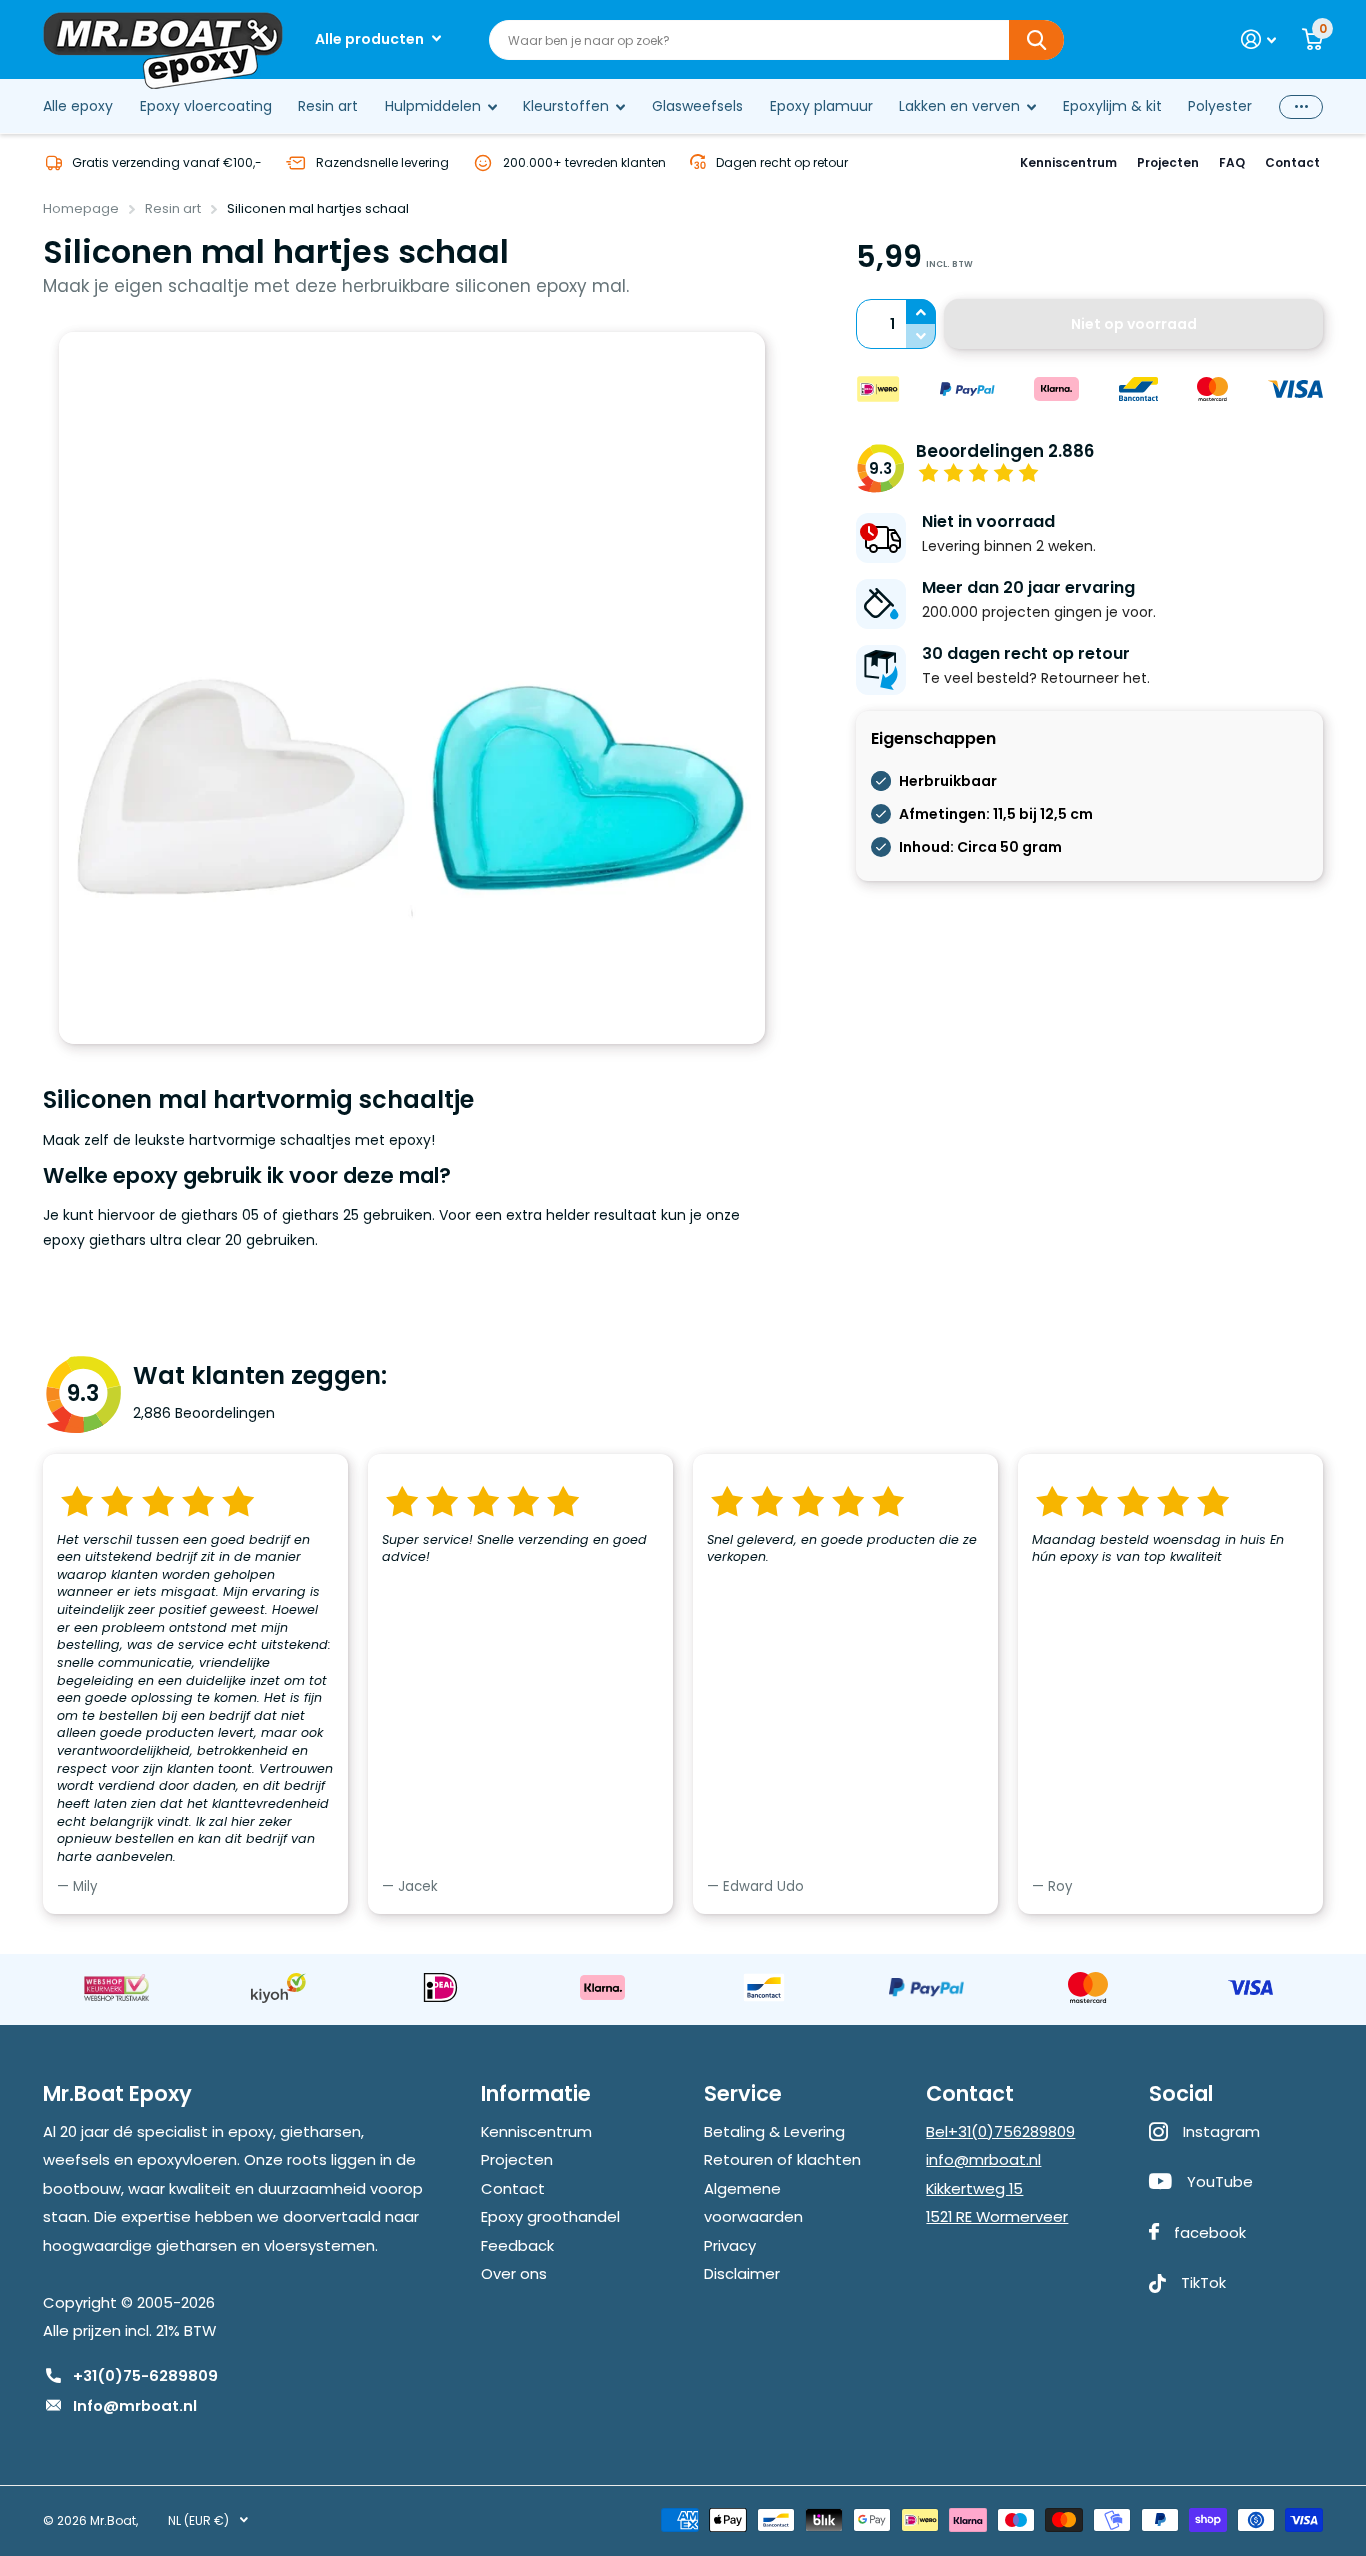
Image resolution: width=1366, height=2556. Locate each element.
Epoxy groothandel (550, 2216)
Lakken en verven (959, 106)
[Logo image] (116, 1987)
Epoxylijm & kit (1112, 106)
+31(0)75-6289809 (145, 2375)
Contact (1292, 162)
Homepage (81, 208)
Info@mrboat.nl (135, 2405)
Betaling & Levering (774, 2131)
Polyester (1220, 106)
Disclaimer (742, 2273)
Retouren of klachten (782, 2159)
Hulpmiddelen (433, 106)
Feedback (517, 2245)
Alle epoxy (78, 106)
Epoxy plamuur (821, 106)
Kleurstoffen (566, 106)
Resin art (328, 106)
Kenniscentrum (1068, 162)
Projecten (1168, 162)
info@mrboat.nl (983, 2159)
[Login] (1258, 39)
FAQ (1232, 162)
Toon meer (1301, 106)
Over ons (514, 2273)
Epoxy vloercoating (206, 106)
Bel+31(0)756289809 (1000, 2131)
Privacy (730, 2245)
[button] (921, 311)
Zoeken (1036, 40)
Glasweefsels (697, 106)
